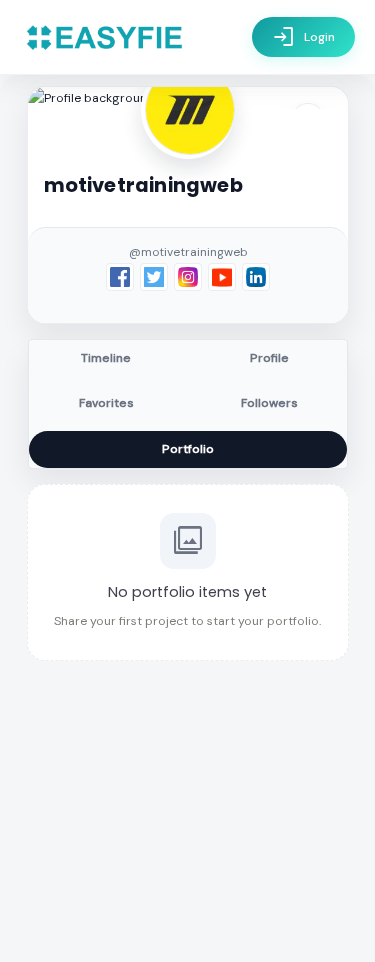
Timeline (106, 358)
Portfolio (188, 449)
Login (303, 37)
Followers (269, 403)
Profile (269, 358)
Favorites (106, 403)
